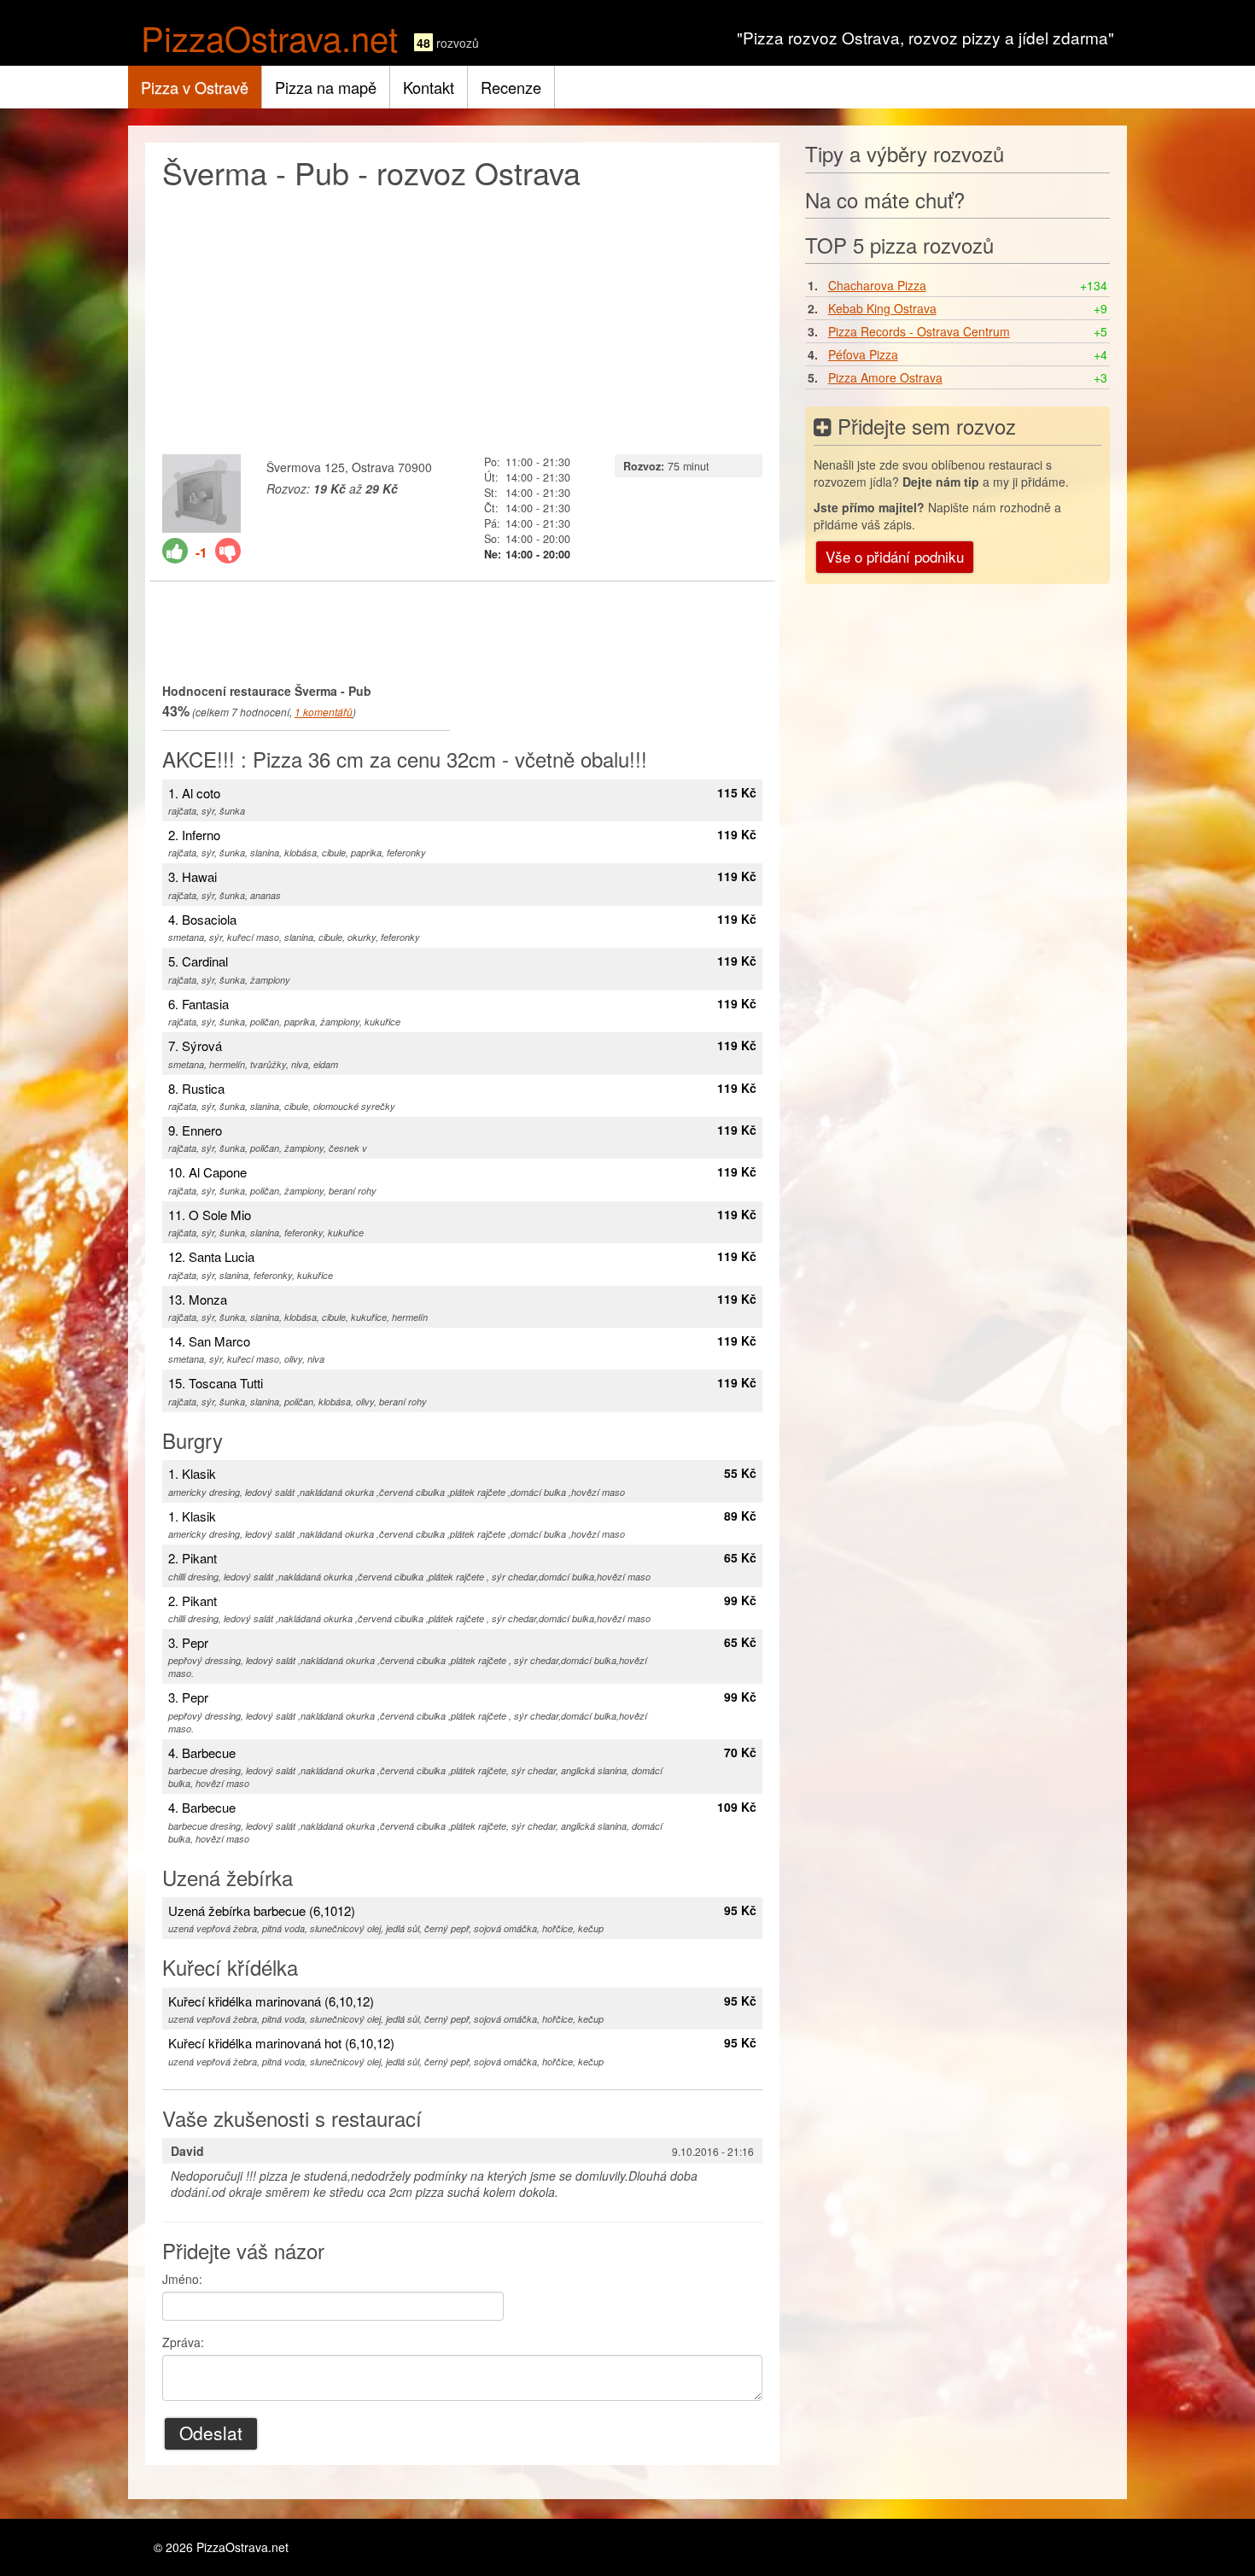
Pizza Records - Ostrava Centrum (919, 331)
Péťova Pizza (863, 354)
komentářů (324, 712)
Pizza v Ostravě (195, 87)
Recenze (511, 87)
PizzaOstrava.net (269, 37)
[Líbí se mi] (175, 551)
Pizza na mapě (326, 87)
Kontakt (429, 87)
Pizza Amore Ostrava (885, 377)
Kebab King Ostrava (882, 308)
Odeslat (211, 2433)
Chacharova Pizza (877, 285)
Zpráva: (183, 2342)
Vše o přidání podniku (895, 556)
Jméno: (182, 2279)
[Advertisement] (462, 318)
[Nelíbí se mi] (228, 551)
